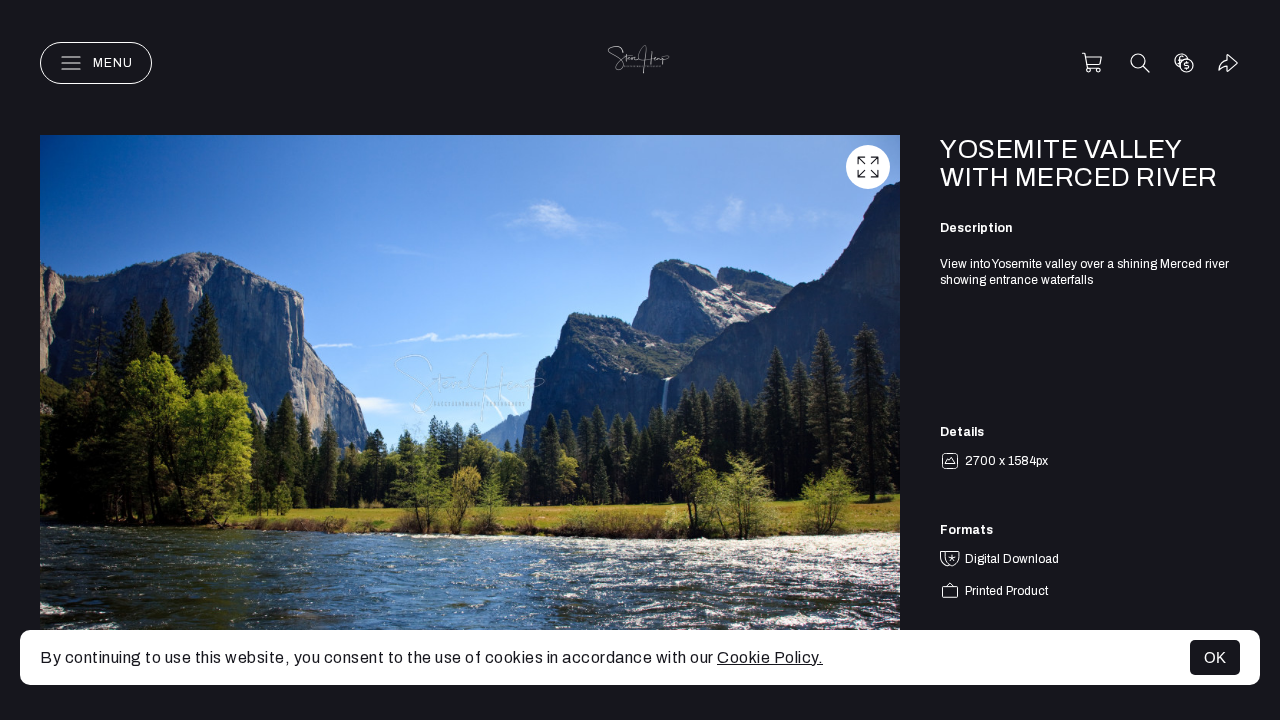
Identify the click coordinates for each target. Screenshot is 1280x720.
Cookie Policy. (770, 657)
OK (1215, 657)
